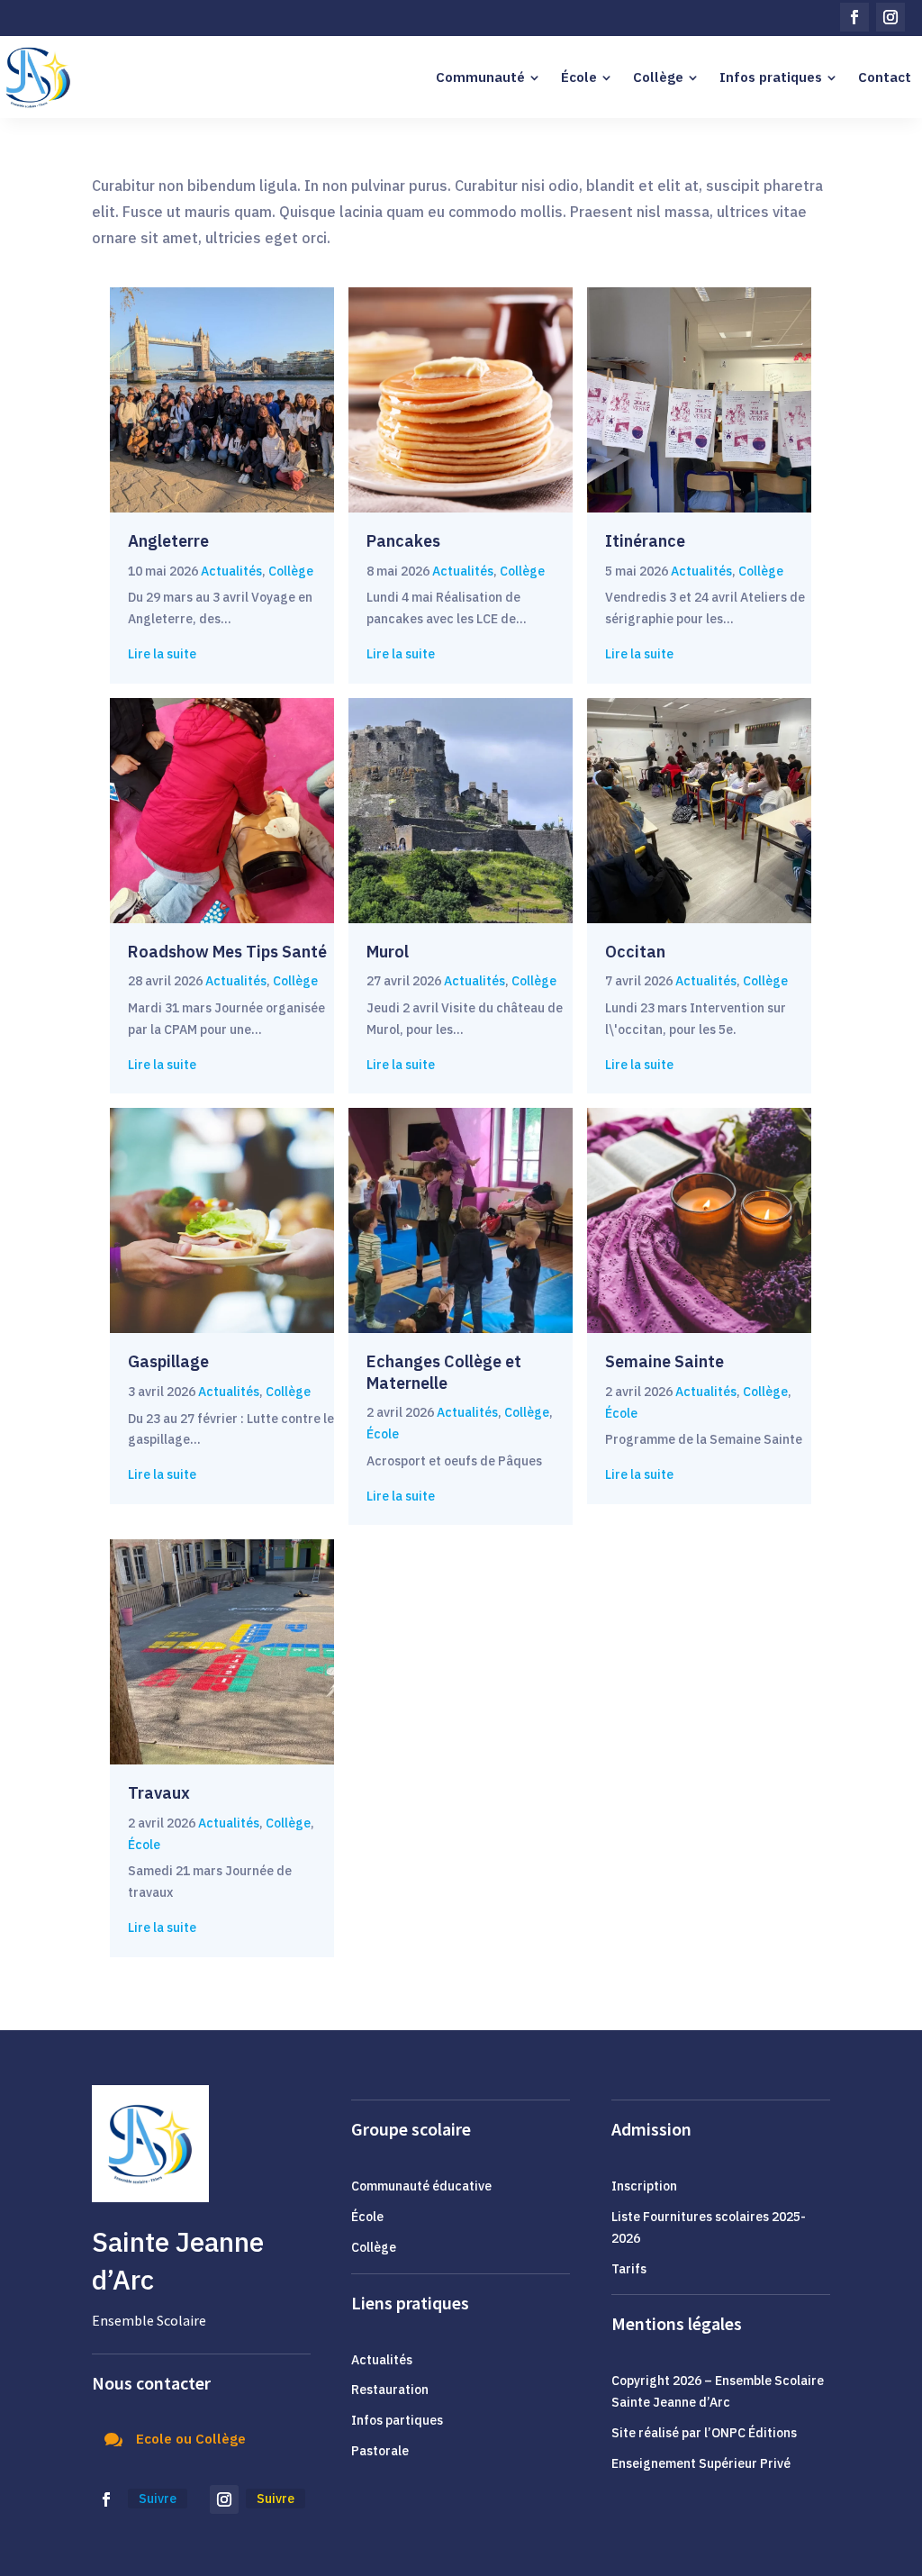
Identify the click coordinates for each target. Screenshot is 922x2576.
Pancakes (403, 541)
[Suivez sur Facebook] (854, 17)
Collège (291, 571)
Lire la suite (162, 654)
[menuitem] (488, 77)
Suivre (158, 2499)
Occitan (635, 952)
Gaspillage (168, 1361)
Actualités (231, 571)
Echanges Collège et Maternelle (444, 1372)
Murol (388, 952)
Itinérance (645, 541)
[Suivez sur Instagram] (890, 17)
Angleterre (168, 541)
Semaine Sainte (664, 1361)
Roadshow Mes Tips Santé (229, 952)
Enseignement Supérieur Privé (701, 2463)
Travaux (159, 1793)
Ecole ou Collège (191, 2439)
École (383, 1434)
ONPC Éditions (754, 2433)
